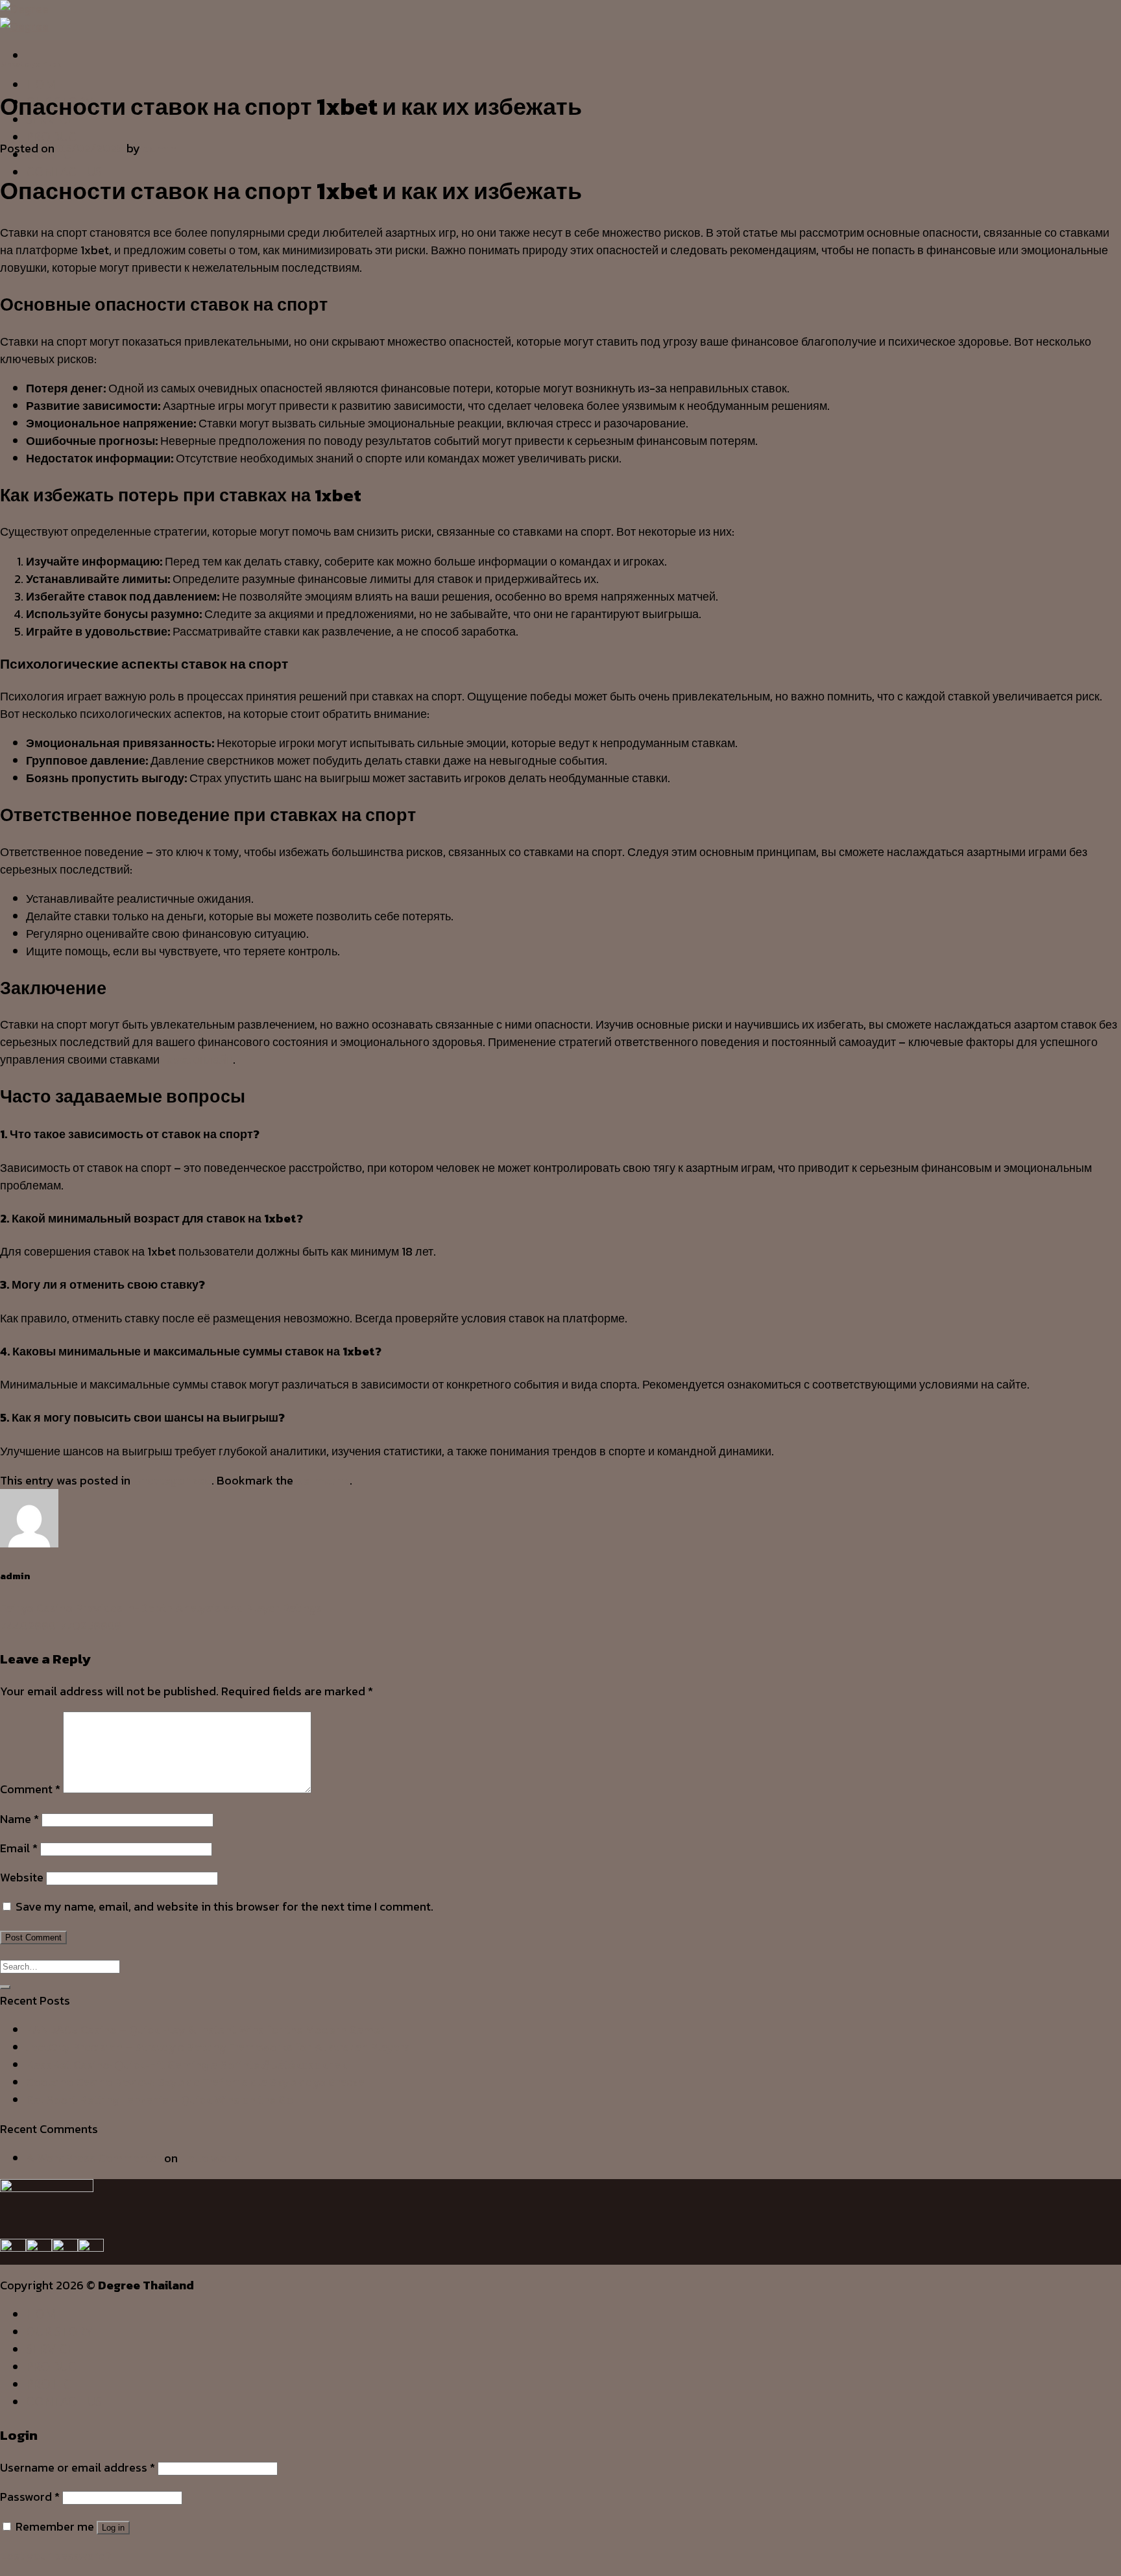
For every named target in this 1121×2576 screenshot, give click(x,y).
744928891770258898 (61, 1626)
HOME (44, 84)
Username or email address (78, 2467)
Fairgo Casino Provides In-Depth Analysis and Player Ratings (161, 1608)
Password (30, 2497)
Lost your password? (56, 2556)
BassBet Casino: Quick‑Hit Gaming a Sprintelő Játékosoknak (187, 2065)
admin (160, 148)
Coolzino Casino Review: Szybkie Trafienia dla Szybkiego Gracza (195, 2082)
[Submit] (5, 1987)
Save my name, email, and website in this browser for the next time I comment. (224, 1906)
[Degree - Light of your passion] (24, 18)
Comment (30, 1789)
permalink (323, 1480)
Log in (113, 2528)
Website (22, 1877)
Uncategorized (31, 64)
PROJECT (53, 2384)
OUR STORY (60, 2332)
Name (19, 1819)
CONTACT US (64, 172)
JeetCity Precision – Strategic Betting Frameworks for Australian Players (218, 2047)
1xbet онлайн (198, 1059)
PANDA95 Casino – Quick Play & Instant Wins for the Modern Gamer (205, 2030)
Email (19, 1848)
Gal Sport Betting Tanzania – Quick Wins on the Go (160, 2100)
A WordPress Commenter (94, 2158)
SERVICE (50, 2349)
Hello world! (212, 2158)
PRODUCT (55, 137)
